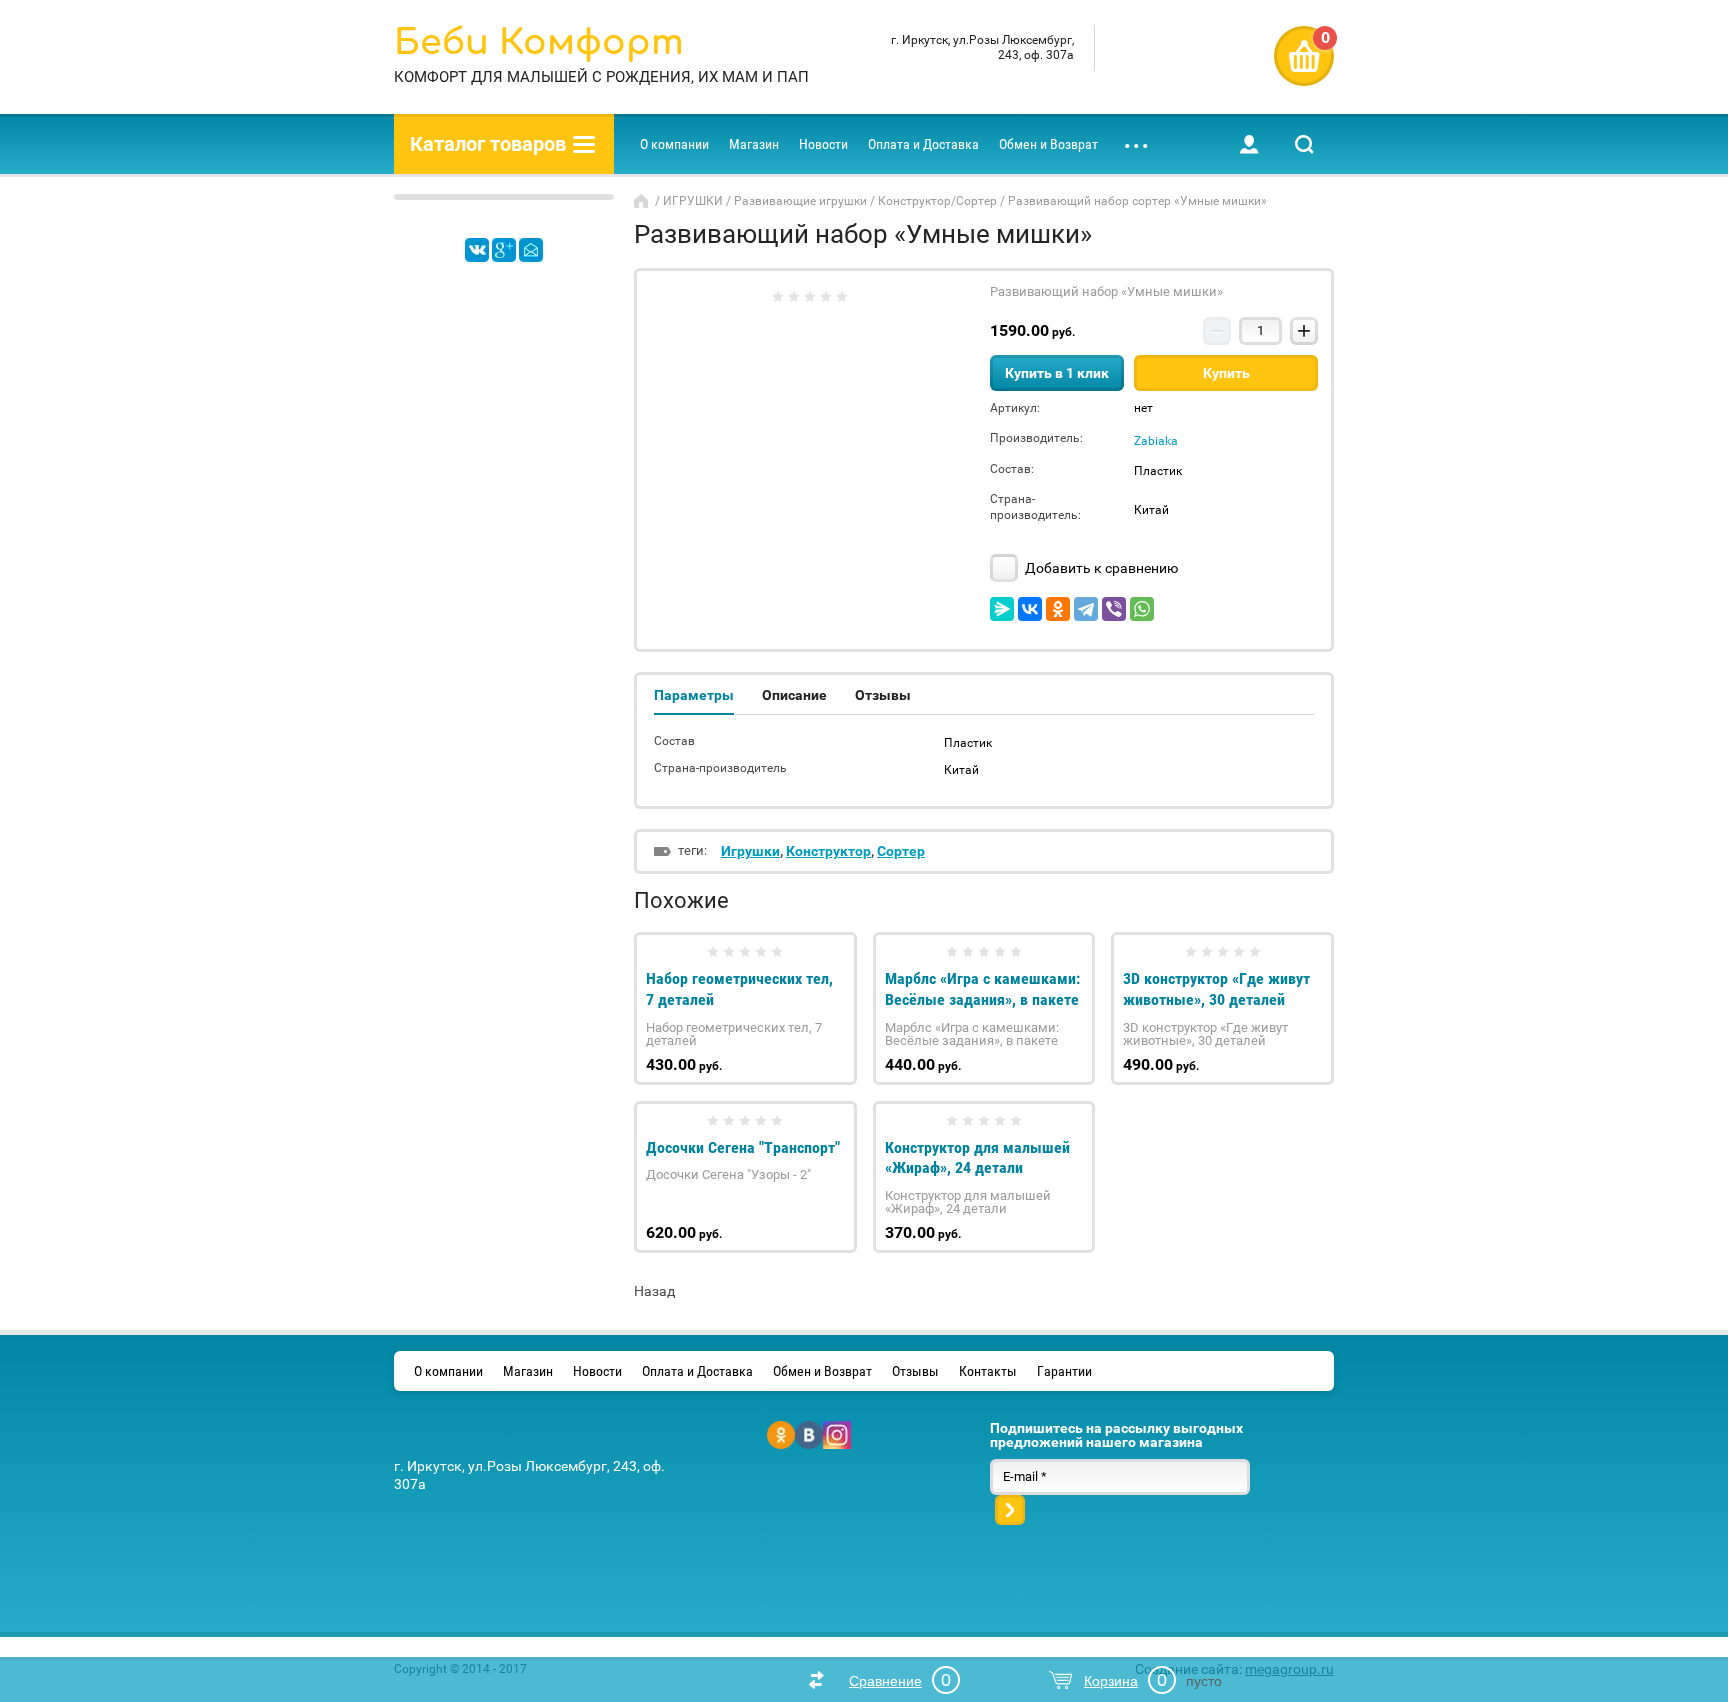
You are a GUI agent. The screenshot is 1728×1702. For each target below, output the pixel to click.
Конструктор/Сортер (937, 201)
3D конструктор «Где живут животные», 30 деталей (1216, 989)
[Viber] (1114, 609)
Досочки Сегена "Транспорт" (743, 1147)
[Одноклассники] (1058, 609)
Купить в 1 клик (1057, 373)
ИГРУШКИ (693, 201)
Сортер (901, 851)
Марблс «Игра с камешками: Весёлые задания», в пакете (982, 989)
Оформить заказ (1304, 56)
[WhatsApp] (1142, 609)
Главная (643, 201)
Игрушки (750, 851)
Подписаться (1010, 1510)
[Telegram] (1086, 609)
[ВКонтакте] (1030, 609)
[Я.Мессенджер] (1002, 609)
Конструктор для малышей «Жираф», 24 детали (977, 1158)
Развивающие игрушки (800, 201)
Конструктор (828, 851)
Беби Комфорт (539, 42)
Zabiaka (1156, 441)
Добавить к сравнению (1100, 568)
